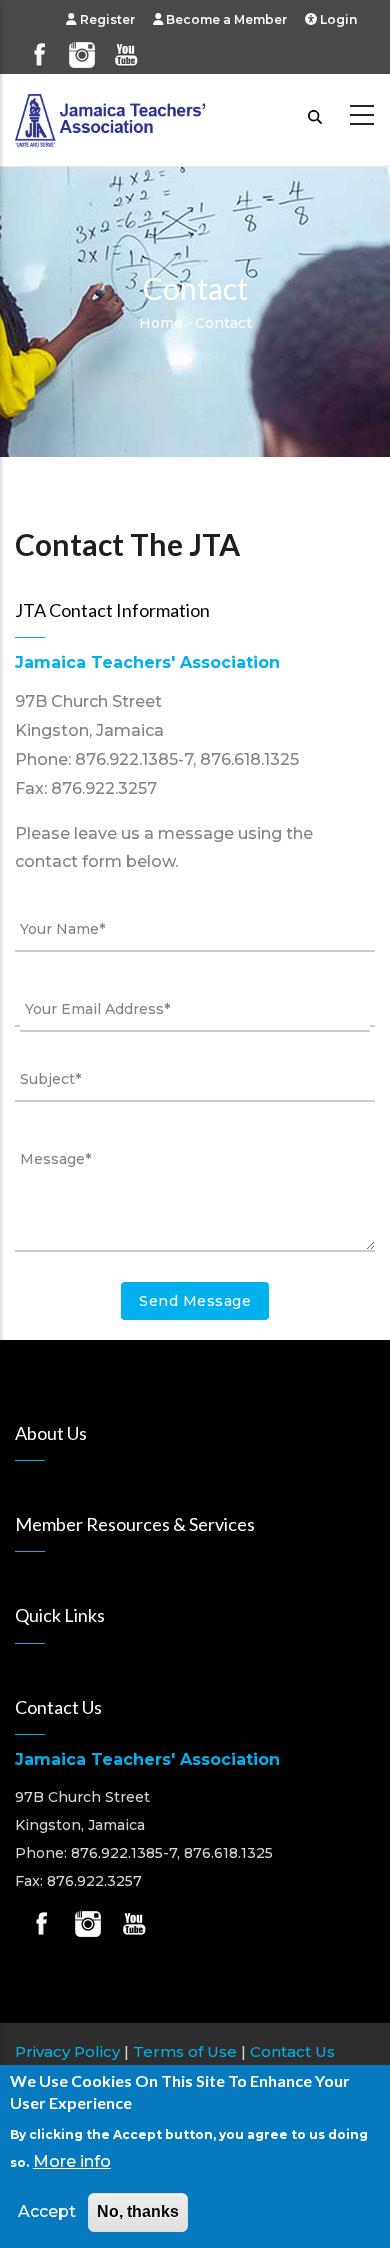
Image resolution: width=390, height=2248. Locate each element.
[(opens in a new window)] (39, 46)
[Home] (110, 115)
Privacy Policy (67, 2051)
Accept (47, 2211)
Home (161, 323)
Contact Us (292, 2051)
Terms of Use (185, 2051)
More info (72, 2161)
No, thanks (138, 2211)
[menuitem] (109, 19)
